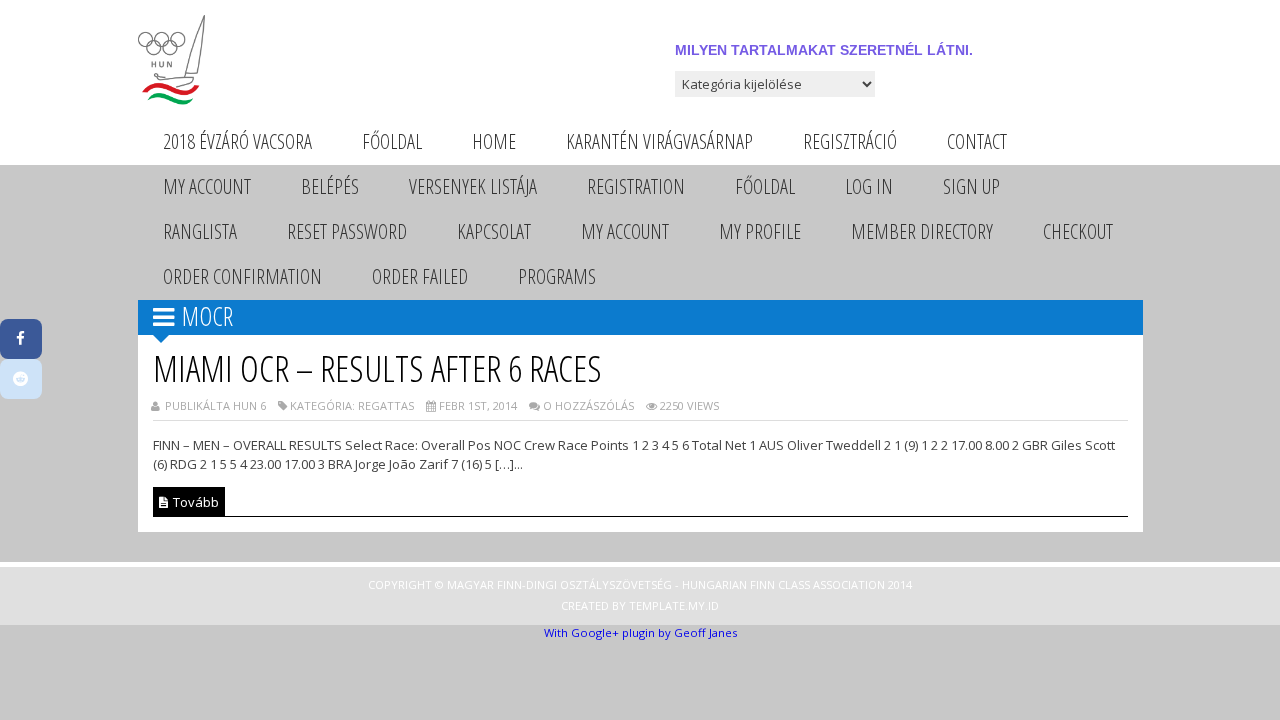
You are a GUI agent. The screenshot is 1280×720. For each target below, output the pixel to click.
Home (494, 141)
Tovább (194, 502)
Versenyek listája (473, 186)
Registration (636, 186)
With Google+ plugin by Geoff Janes (640, 632)
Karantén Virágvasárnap (659, 141)
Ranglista (200, 231)
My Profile (760, 231)
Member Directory (922, 231)
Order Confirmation (242, 276)
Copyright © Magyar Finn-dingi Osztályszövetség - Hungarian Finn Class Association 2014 (640, 584)
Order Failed (420, 276)
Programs (557, 276)
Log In (869, 186)
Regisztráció (850, 141)
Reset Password (347, 231)
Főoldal (392, 141)
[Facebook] (21, 339)
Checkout (1078, 231)
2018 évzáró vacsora (237, 141)
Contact (977, 141)
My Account (207, 186)
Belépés (330, 186)
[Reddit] (21, 379)
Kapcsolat (494, 231)
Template (657, 605)
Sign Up (971, 186)
